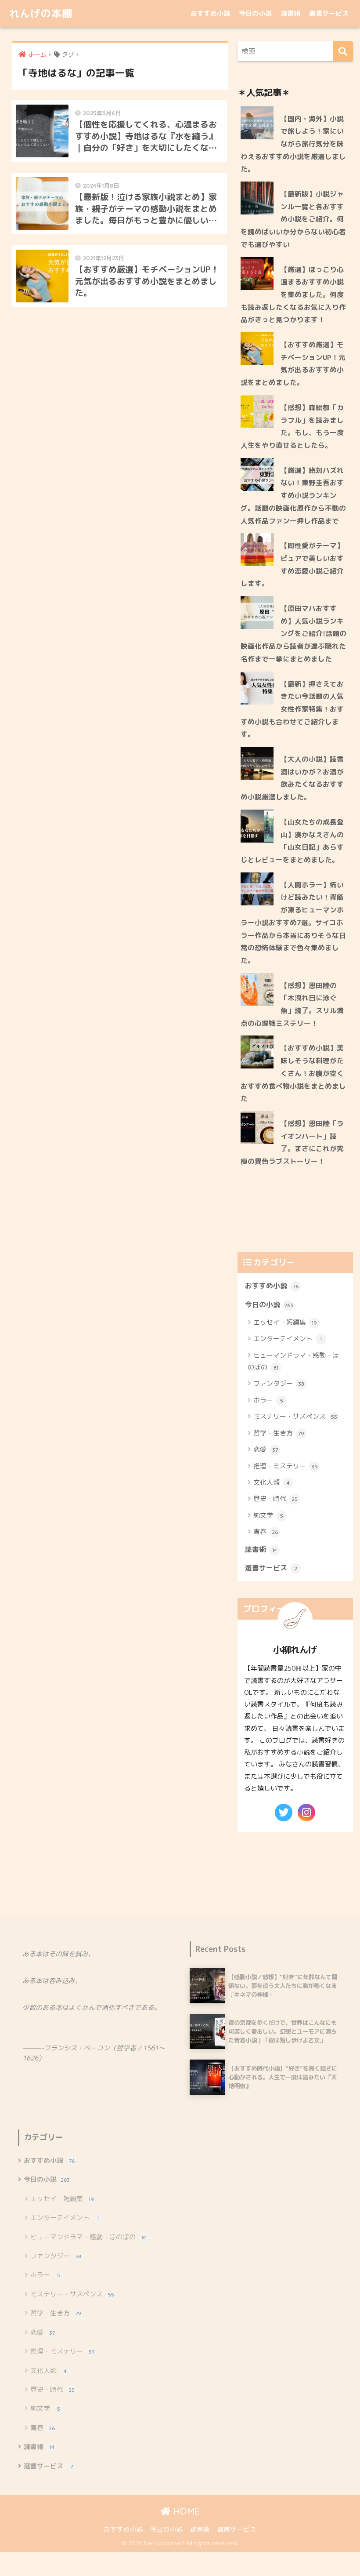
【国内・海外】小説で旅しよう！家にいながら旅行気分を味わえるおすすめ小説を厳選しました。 (293, 144)
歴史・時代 (275, 1499)
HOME (185, 2511)
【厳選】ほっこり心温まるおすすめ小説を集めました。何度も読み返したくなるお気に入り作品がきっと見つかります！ (293, 295)
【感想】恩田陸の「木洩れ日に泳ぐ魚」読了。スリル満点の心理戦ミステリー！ (292, 1004)
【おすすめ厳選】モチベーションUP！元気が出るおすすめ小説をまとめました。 (293, 363)
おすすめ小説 (210, 13)
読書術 (290, 13)
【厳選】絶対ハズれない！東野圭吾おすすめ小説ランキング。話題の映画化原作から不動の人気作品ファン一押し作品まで (293, 496)
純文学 (268, 1515)
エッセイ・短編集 (285, 1322)
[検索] (343, 51)
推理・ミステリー (286, 1466)
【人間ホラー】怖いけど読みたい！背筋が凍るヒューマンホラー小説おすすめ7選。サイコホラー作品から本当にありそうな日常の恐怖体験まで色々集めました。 (293, 923)
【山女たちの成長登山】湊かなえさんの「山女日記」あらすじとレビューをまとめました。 (292, 841)
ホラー (268, 1400)
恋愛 (266, 1449)
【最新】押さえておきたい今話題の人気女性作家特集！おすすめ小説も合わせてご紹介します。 (292, 709)
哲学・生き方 (279, 1433)
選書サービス (329, 13)
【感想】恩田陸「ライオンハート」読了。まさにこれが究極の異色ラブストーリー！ (292, 1142)
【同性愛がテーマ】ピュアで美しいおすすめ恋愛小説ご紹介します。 (292, 564)
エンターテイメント (288, 1339)
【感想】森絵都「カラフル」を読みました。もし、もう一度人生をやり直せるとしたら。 (292, 426)
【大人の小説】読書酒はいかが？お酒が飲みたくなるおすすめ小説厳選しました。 (292, 778)
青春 (266, 1531)
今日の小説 (255, 13)
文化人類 (272, 1482)
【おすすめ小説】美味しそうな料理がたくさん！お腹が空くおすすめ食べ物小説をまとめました (293, 1073)
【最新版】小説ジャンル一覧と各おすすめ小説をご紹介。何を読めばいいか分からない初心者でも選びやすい (293, 219)
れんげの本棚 (41, 13)
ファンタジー (279, 1383)
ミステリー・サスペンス (295, 1416)
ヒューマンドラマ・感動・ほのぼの (293, 1361)
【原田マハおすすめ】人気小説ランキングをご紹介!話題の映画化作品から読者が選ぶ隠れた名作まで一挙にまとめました (293, 634)
